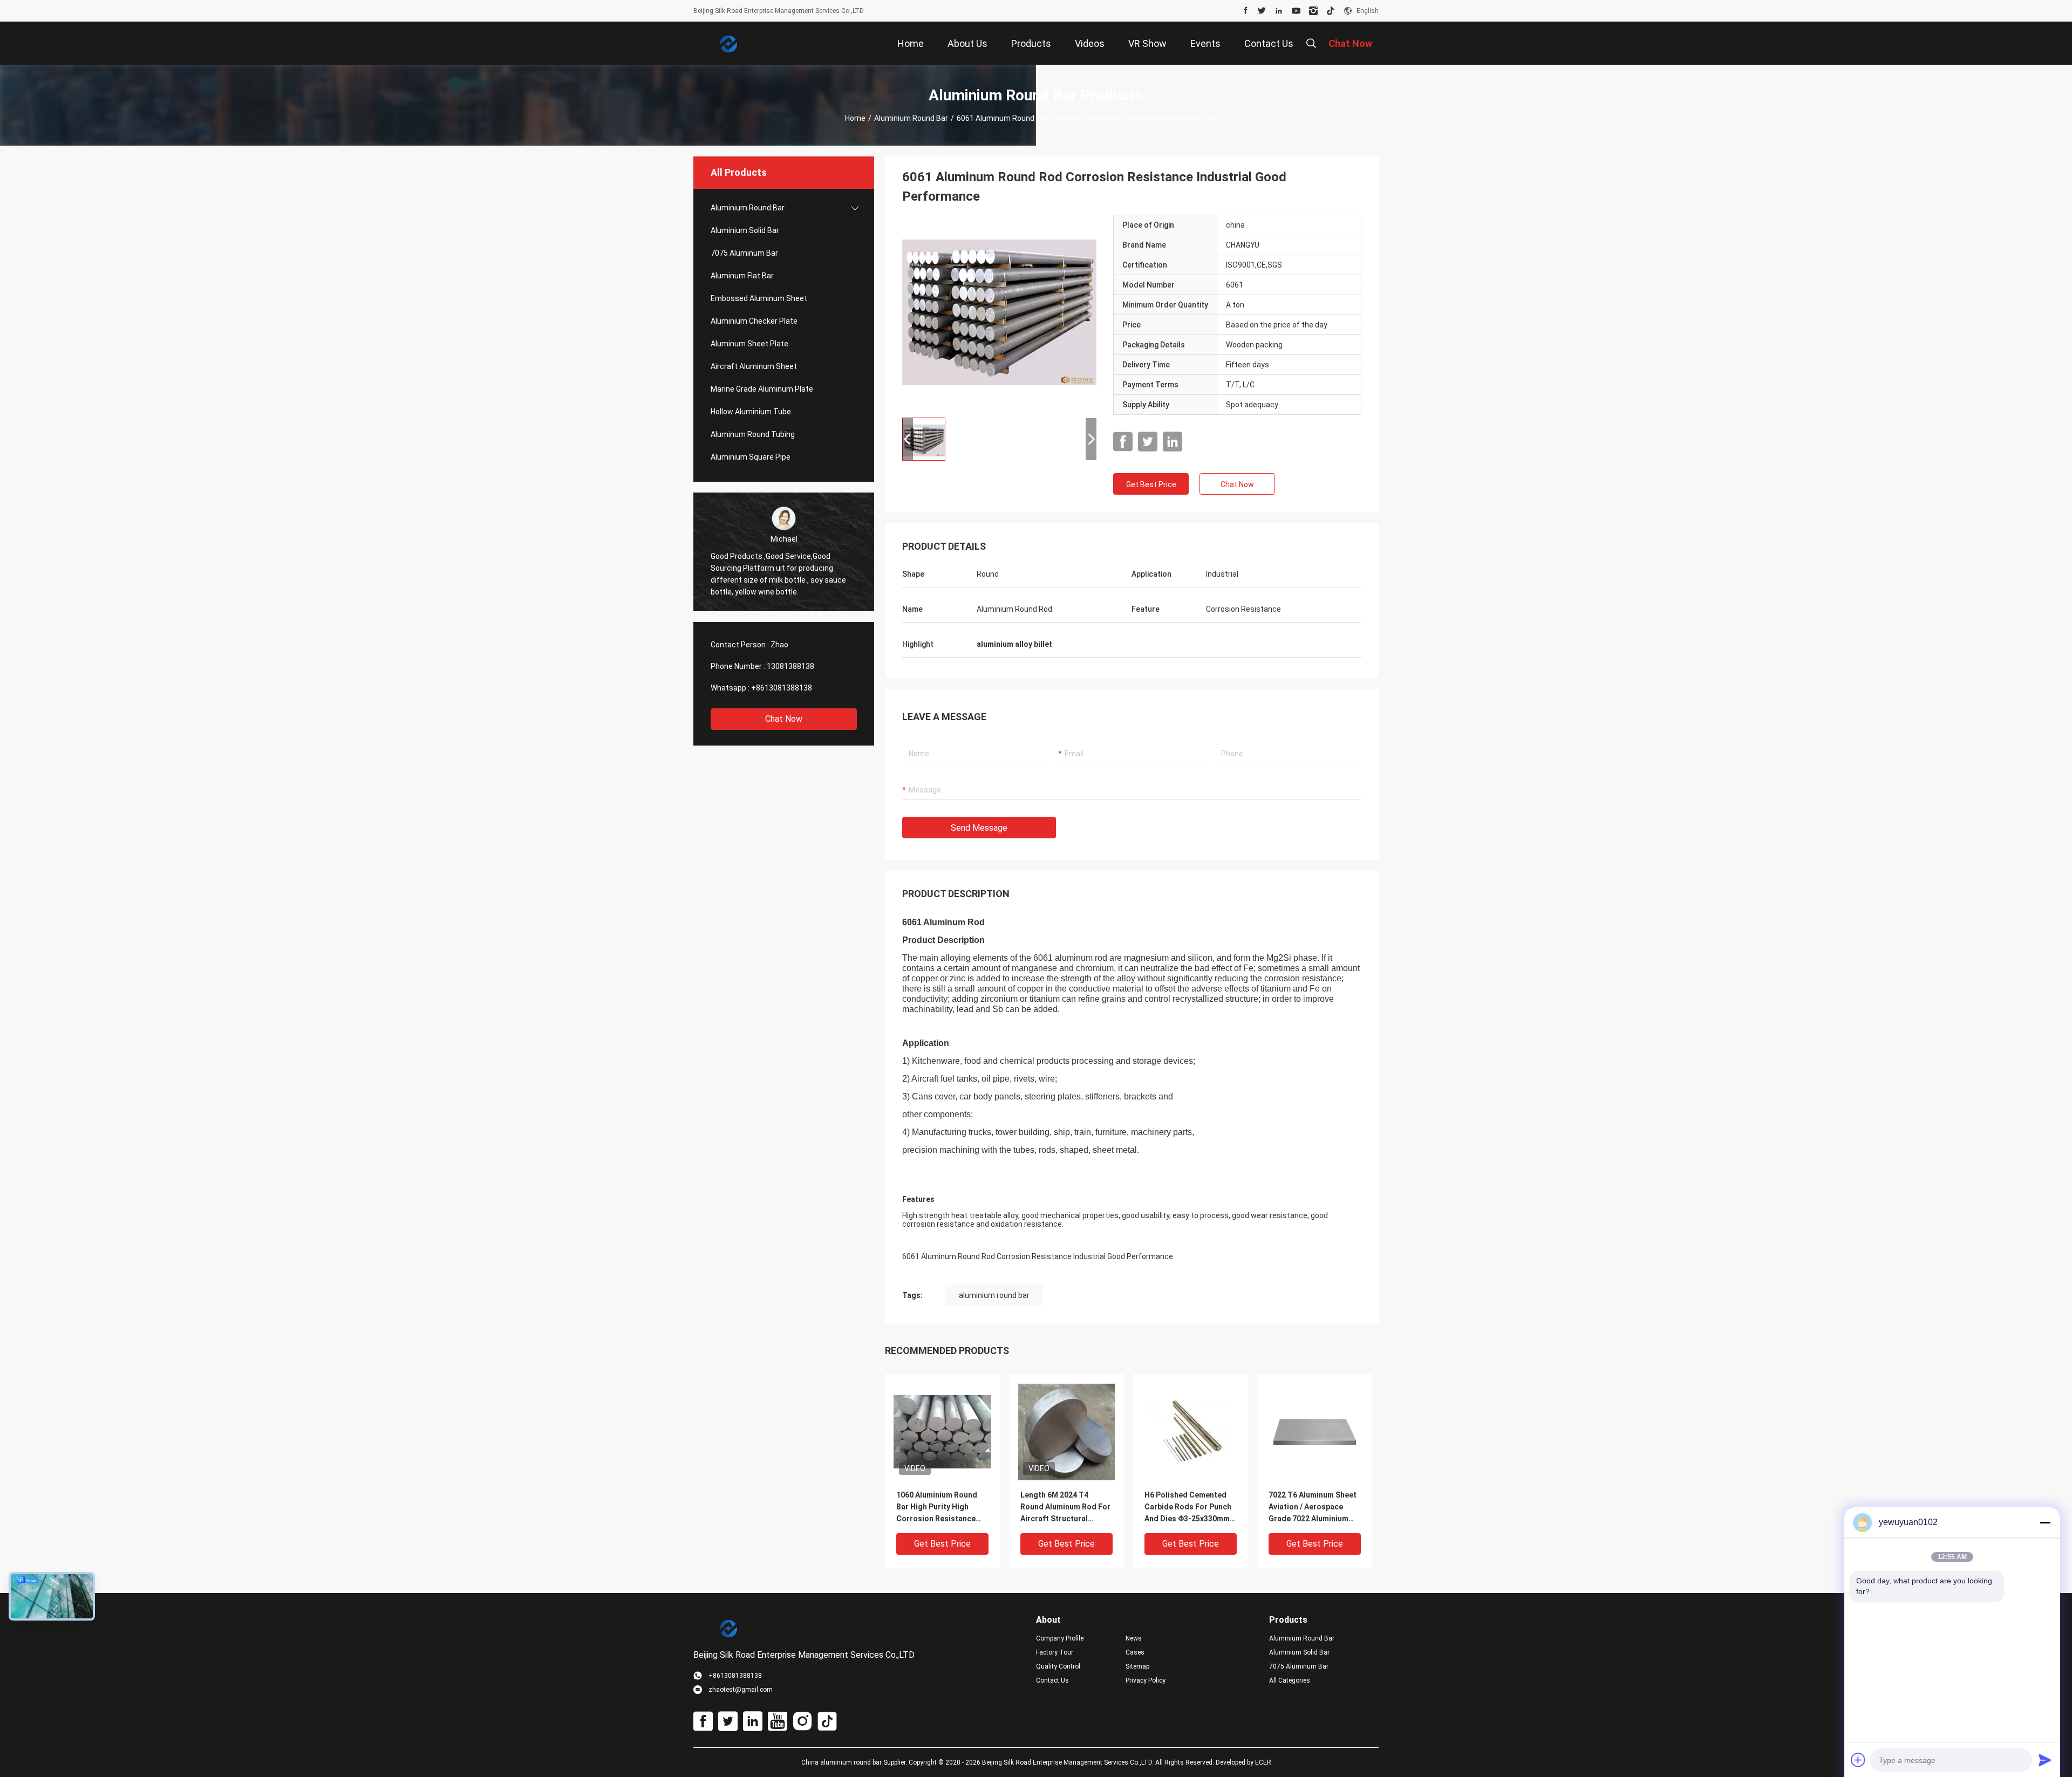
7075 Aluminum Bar (744, 253)
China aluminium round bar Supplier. (855, 1762)
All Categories (1290, 1680)
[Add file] (1858, 1760)
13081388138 (790, 666)
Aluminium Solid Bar (745, 230)
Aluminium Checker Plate (754, 321)
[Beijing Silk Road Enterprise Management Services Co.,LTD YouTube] (1296, 11)
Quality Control (1058, 1666)
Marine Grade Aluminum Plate (762, 389)
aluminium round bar (994, 1295)
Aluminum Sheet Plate (749, 344)
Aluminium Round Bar (911, 118)
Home (855, 118)
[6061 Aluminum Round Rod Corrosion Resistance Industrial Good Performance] (999, 312)
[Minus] (2045, 1522)
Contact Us (1052, 1680)
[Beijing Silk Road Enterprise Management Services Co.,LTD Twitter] (1262, 11)
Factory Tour (1055, 1652)
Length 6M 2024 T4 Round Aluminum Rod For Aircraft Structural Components (1065, 1508)
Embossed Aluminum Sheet (759, 298)
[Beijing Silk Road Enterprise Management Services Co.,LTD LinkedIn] (1279, 11)
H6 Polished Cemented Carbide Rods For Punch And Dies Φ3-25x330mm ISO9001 (1188, 1508)
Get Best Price (1151, 484)
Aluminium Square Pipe (751, 457)
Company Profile (1060, 1638)
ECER (1263, 1762)
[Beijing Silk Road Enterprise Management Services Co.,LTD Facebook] (1246, 11)
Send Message (979, 828)
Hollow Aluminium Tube (751, 412)
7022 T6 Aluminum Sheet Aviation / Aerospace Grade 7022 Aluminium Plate (1313, 1508)
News (1134, 1638)
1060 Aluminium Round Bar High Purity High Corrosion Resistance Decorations (937, 1508)
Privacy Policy (1146, 1680)
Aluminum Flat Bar (742, 276)
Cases (1135, 1652)
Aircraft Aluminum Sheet (754, 366)
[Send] (2045, 1760)
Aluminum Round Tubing (753, 434)
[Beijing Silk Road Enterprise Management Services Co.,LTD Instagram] (1313, 11)
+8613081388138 (782, 688)
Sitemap (1137, 1666)
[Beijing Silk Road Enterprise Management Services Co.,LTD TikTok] (1331, 11)
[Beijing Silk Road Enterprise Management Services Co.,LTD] (728, 43)
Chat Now (784, 719)
